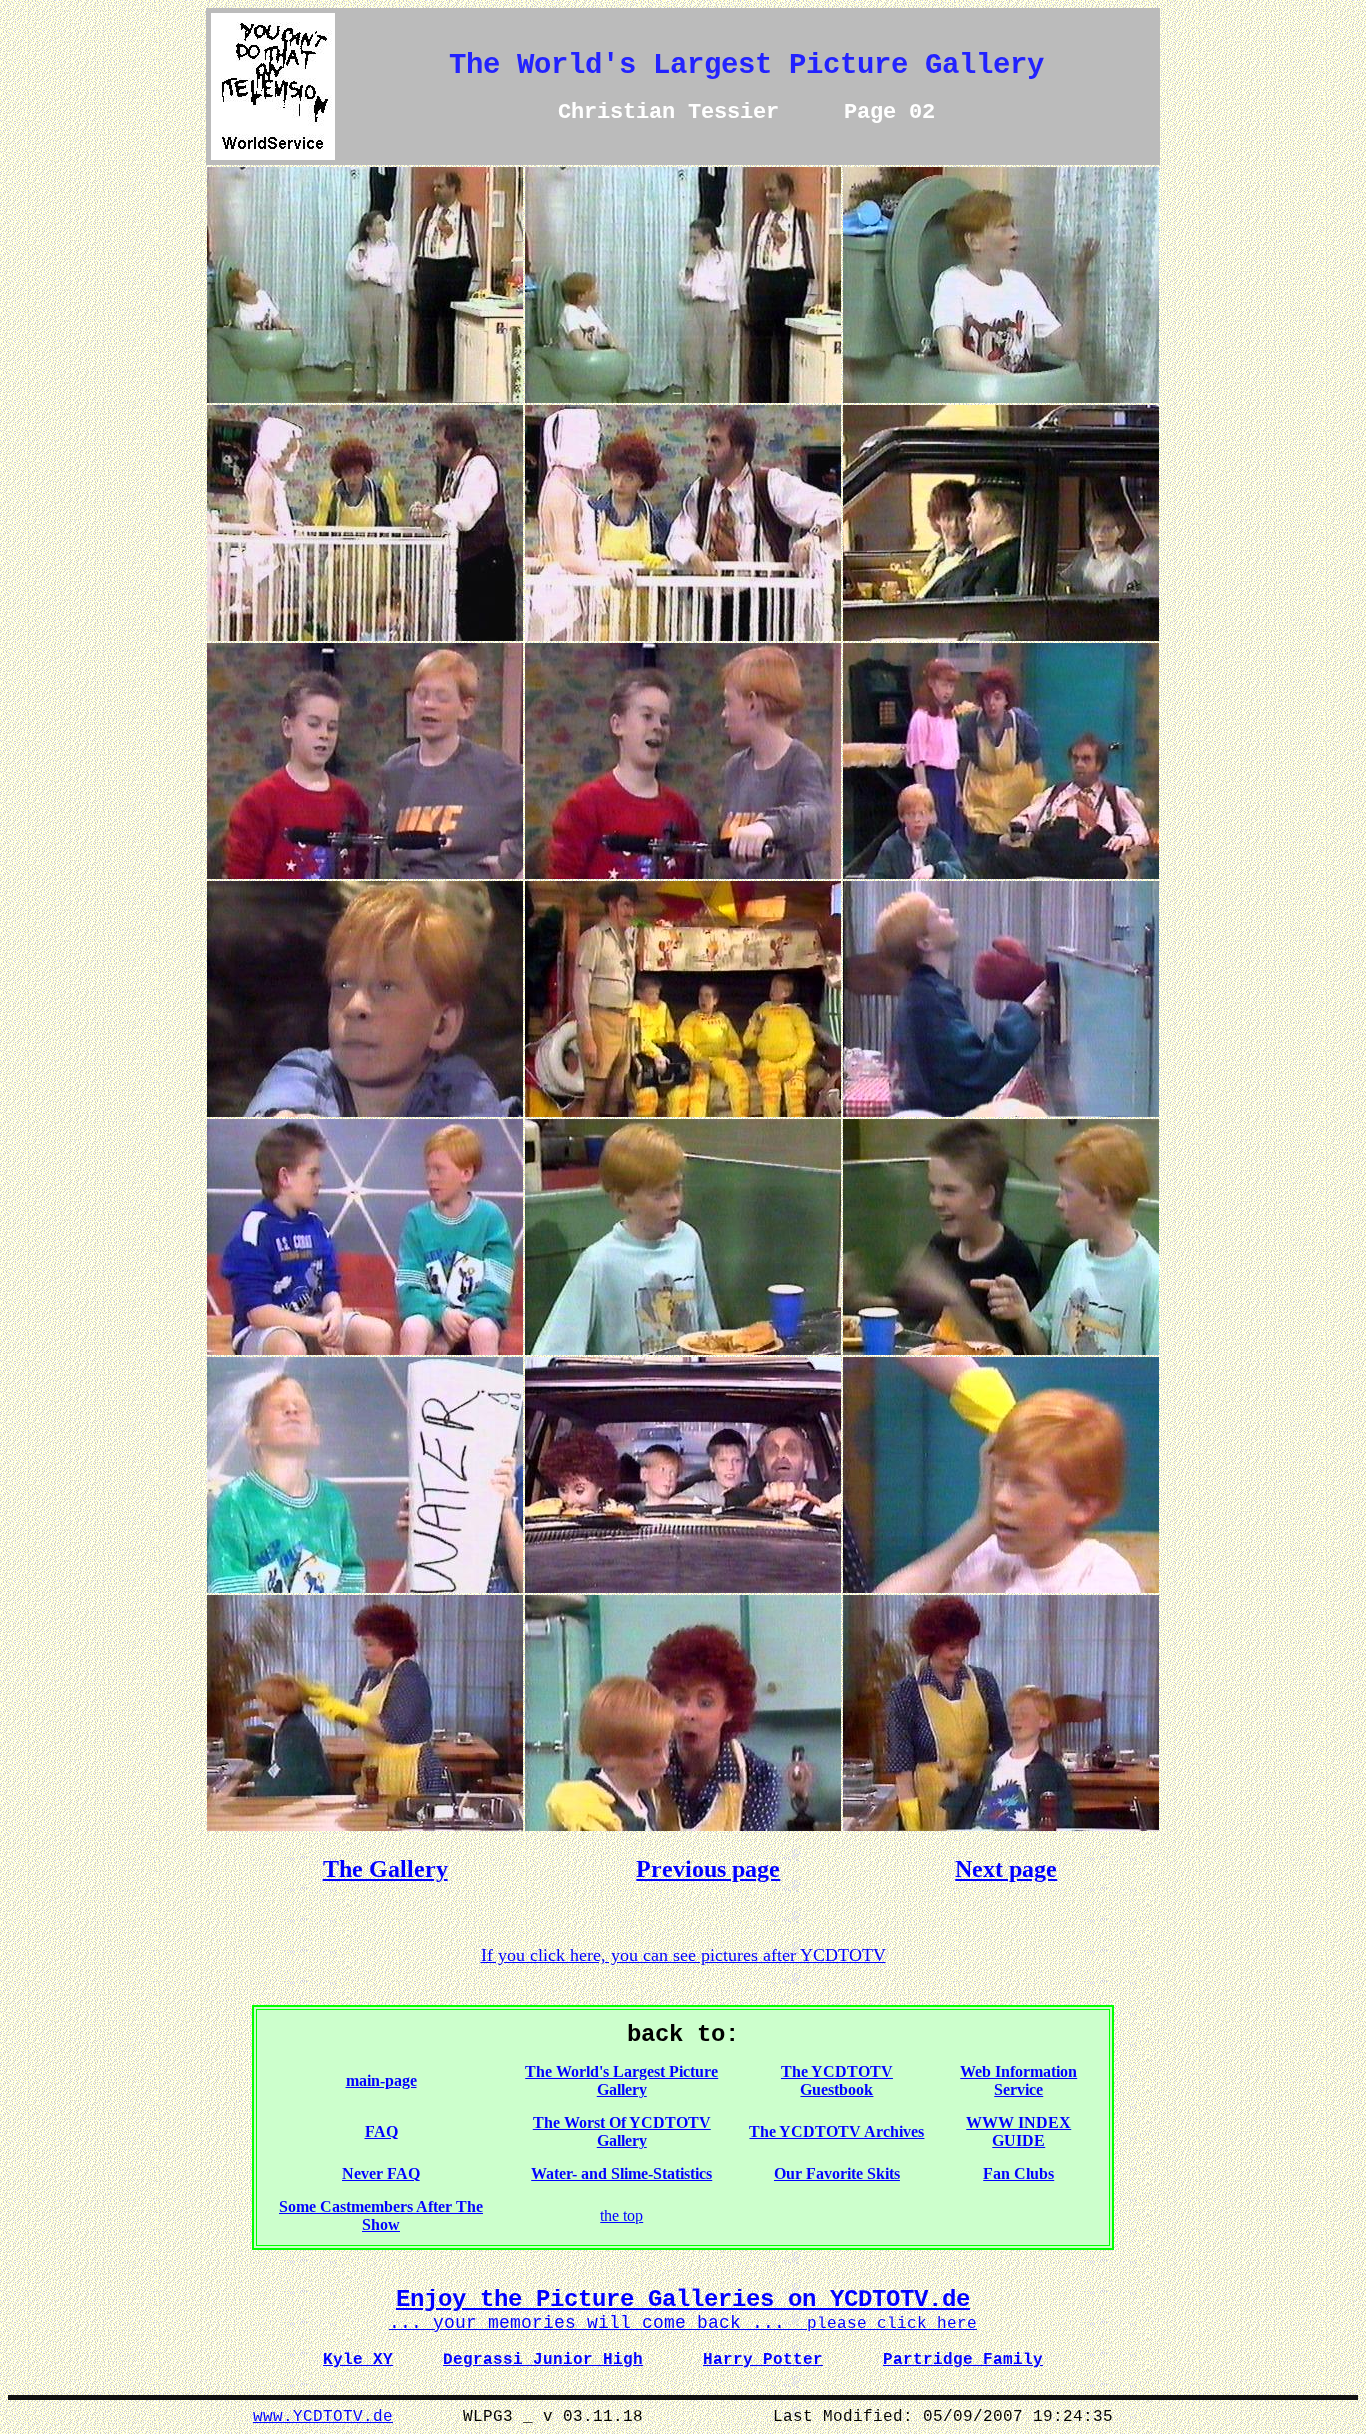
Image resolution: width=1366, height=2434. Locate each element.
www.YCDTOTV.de (323, 2417)
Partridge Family (963, 2360)
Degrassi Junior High (543, 2360)
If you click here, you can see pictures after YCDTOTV (683, 1955)
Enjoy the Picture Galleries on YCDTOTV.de (683, 2299)
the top (621, 2215)
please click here (683, 2324)
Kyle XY (358, 2360)
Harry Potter (763, 2360)
